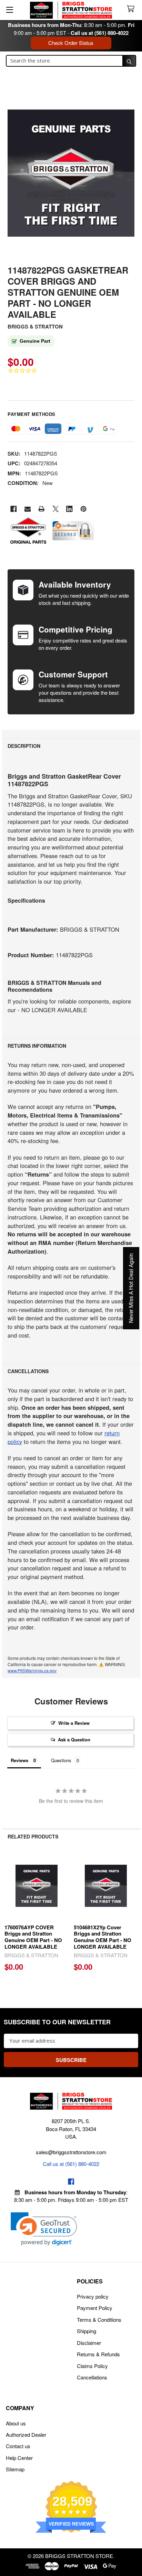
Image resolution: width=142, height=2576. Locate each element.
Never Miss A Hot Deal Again (131, 1288)
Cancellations (92, 2377)
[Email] (28, 509)
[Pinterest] (84, 509)
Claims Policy (92, 2366)
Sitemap (15, 2469)
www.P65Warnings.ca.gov (32, 1670)
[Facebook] (14, 509)
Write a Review (74, 1723)
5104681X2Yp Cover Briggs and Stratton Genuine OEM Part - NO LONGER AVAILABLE (103, 1937)
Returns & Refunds (98, 2354)
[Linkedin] (69, 509)
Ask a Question (74, 1739)
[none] (71, 173)
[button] (44, 2229)
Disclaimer (89, 2343)
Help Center (19, 2458)
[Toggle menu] (9, 9)
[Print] (42, 509)
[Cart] (132, 9)
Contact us (18, 2446)
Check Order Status (71, 43)
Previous (9, 1914)
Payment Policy (95, 2308)
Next (133, 1914)
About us (16, 2423)
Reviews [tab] (19, 1760)
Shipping (87, 2331)
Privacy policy (93, 2296)
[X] (56, 509)
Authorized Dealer (26, 2435)
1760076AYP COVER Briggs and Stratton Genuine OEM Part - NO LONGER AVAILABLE (33, 1937)
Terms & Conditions (99, 2320)
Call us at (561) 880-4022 (100, 33)
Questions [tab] (61, 1760)
